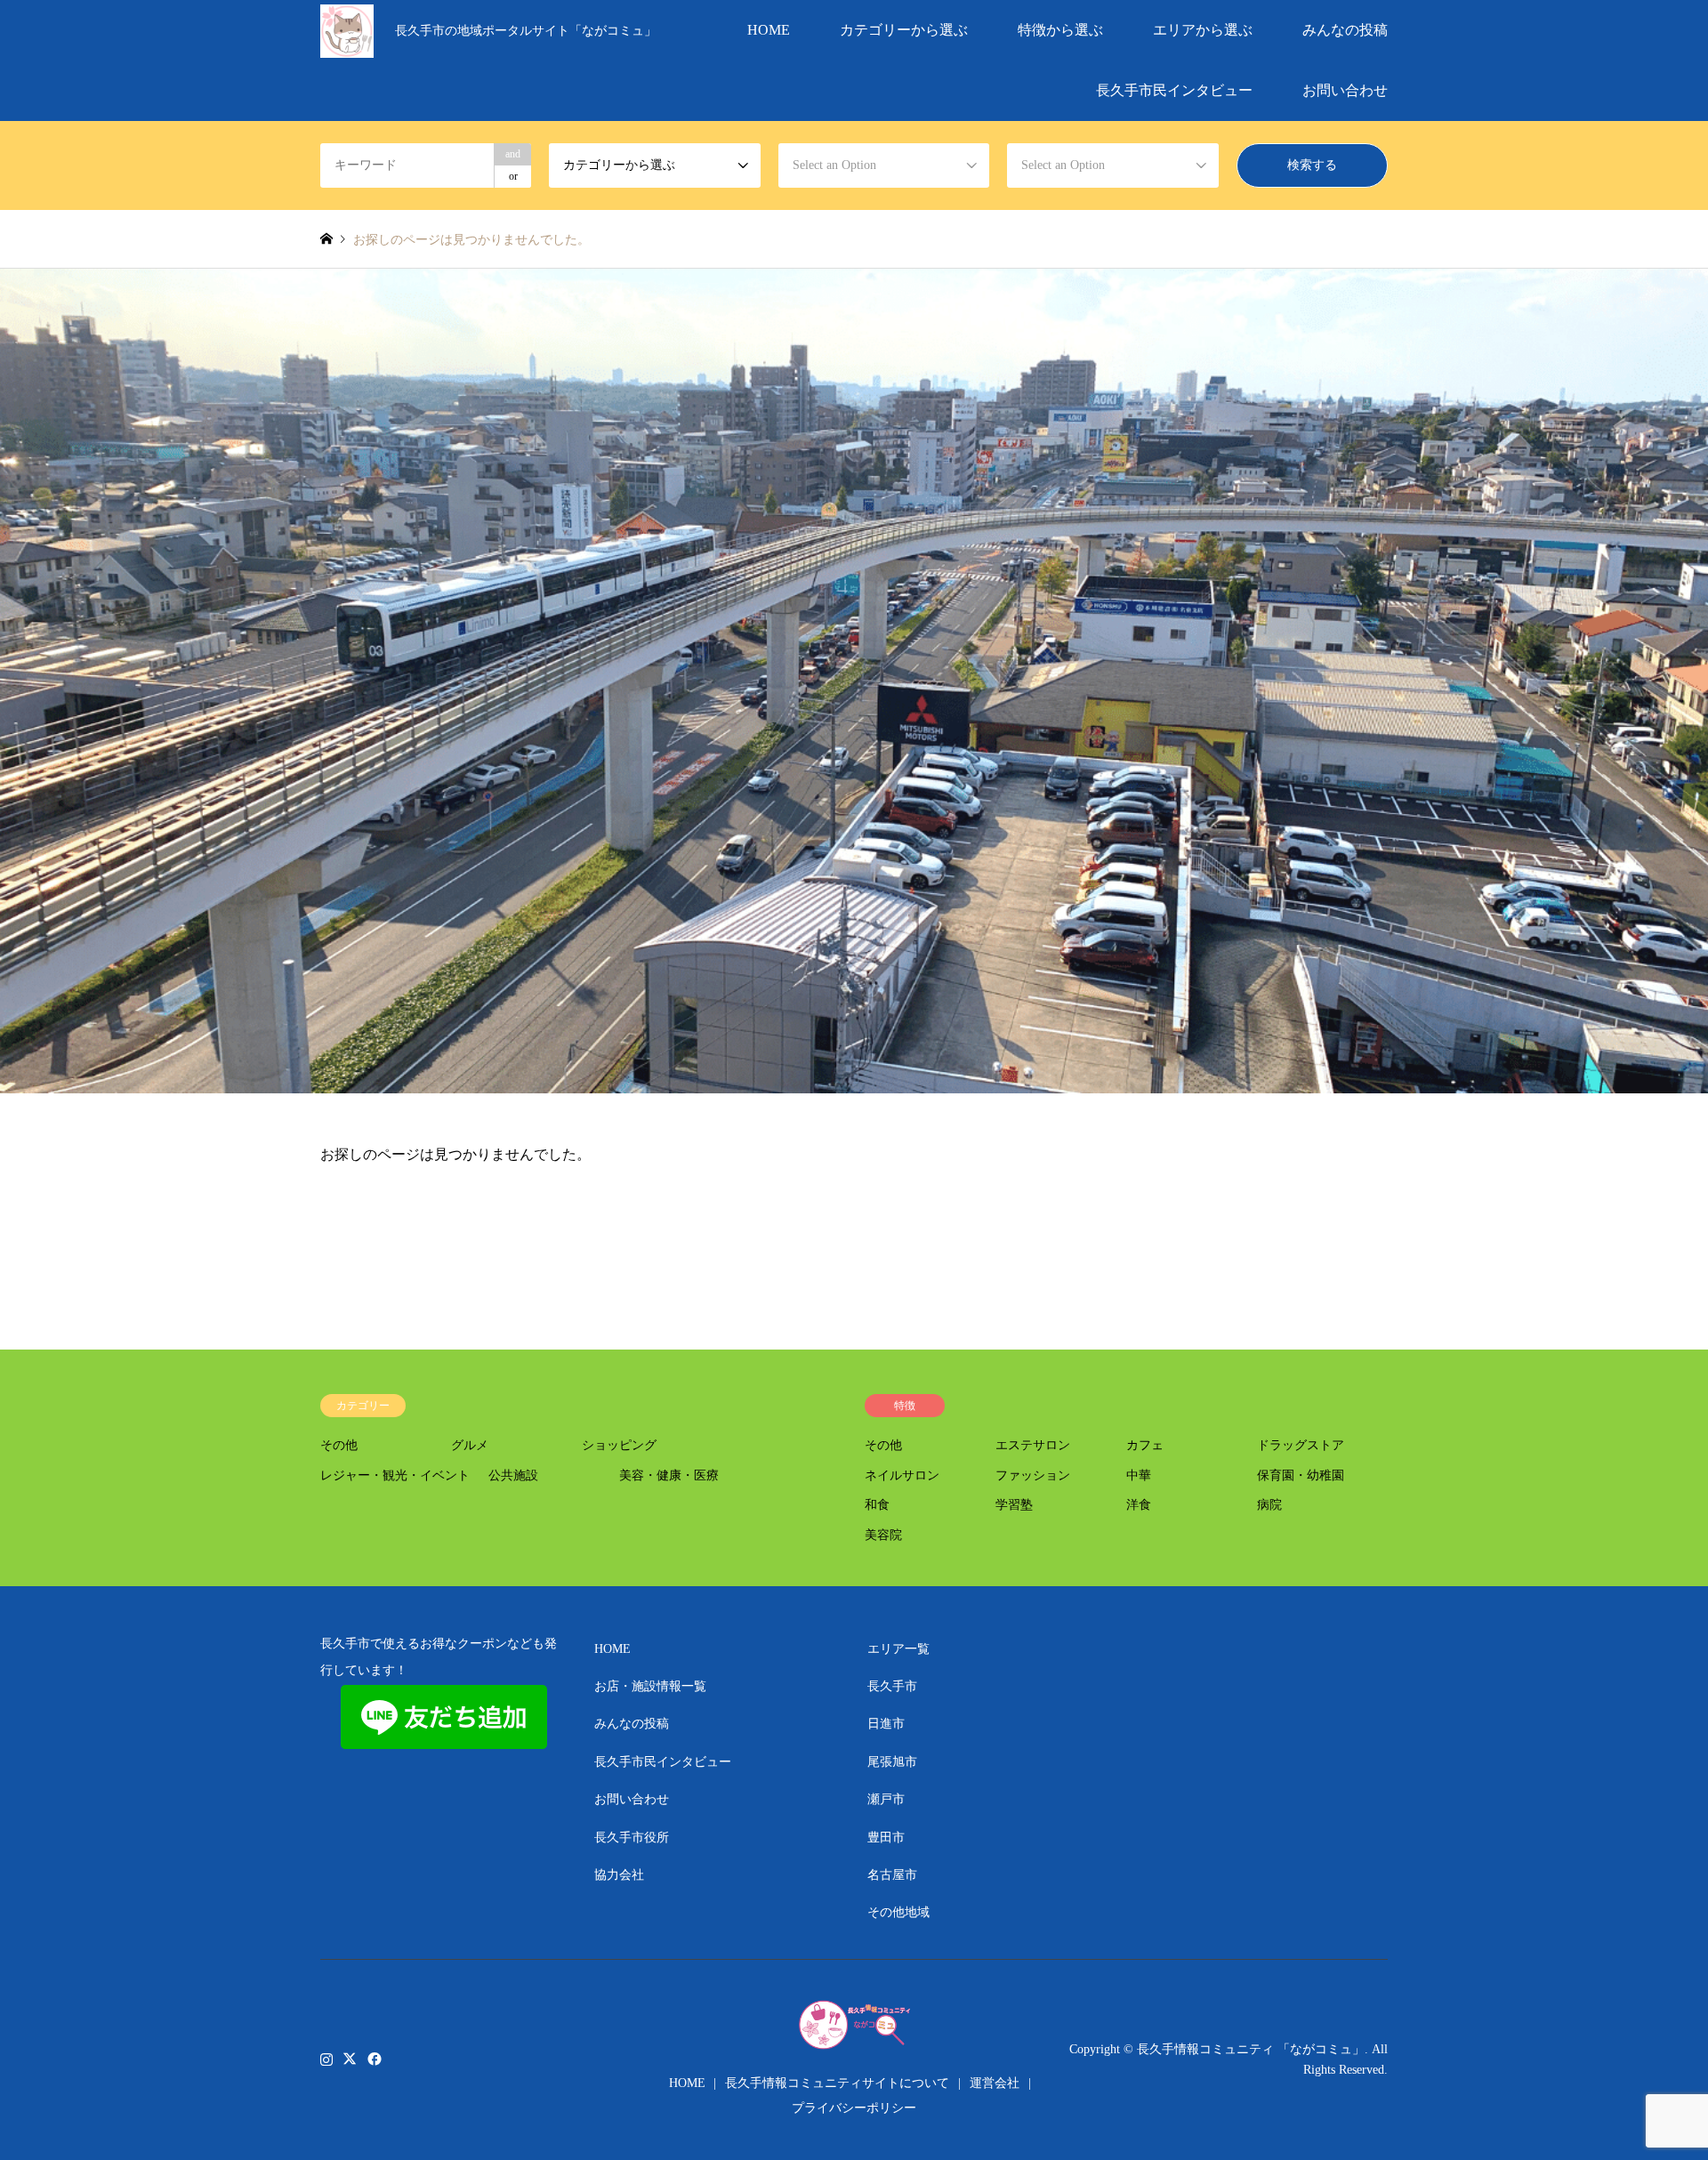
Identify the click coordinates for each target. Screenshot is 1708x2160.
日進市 (886, 1724)
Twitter (350, 2059)
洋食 (1139, 1505)
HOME (769, 30)
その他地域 (898, 1912)
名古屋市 (892, 1875)
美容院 (883, 1535)
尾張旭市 (892, 1762)
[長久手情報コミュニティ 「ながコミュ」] (347, 30)
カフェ (1145, 1445)
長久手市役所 (632, 1838)
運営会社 (995, 2083)
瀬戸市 (886, 1799)
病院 (1269, 1505)
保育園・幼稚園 (1301, 1475)
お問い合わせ (1345, 90)
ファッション (1033, 1475)
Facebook (373, 2059)
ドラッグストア (1301, 1445)
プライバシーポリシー (854, 2108)
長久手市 (892, 1686)
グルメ (470, 1445)
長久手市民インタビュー (1174, 90)
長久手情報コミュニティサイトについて (837, 2083)
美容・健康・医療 (669, 1475)
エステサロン (1033, 1445)
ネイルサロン (902, 1475)
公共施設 (513, 1475)
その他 (339, 1445)
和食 (877, 1505)
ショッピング (619, 1445)
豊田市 (886, 1838)
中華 (1139, 1475)
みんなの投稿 (1345, 30)
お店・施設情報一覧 (650, 1686)
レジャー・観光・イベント (395, 1475)
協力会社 (619, 1875)
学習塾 (1014, 1505)
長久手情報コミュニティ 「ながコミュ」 (1251, 2049)
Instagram (326, 2059)
